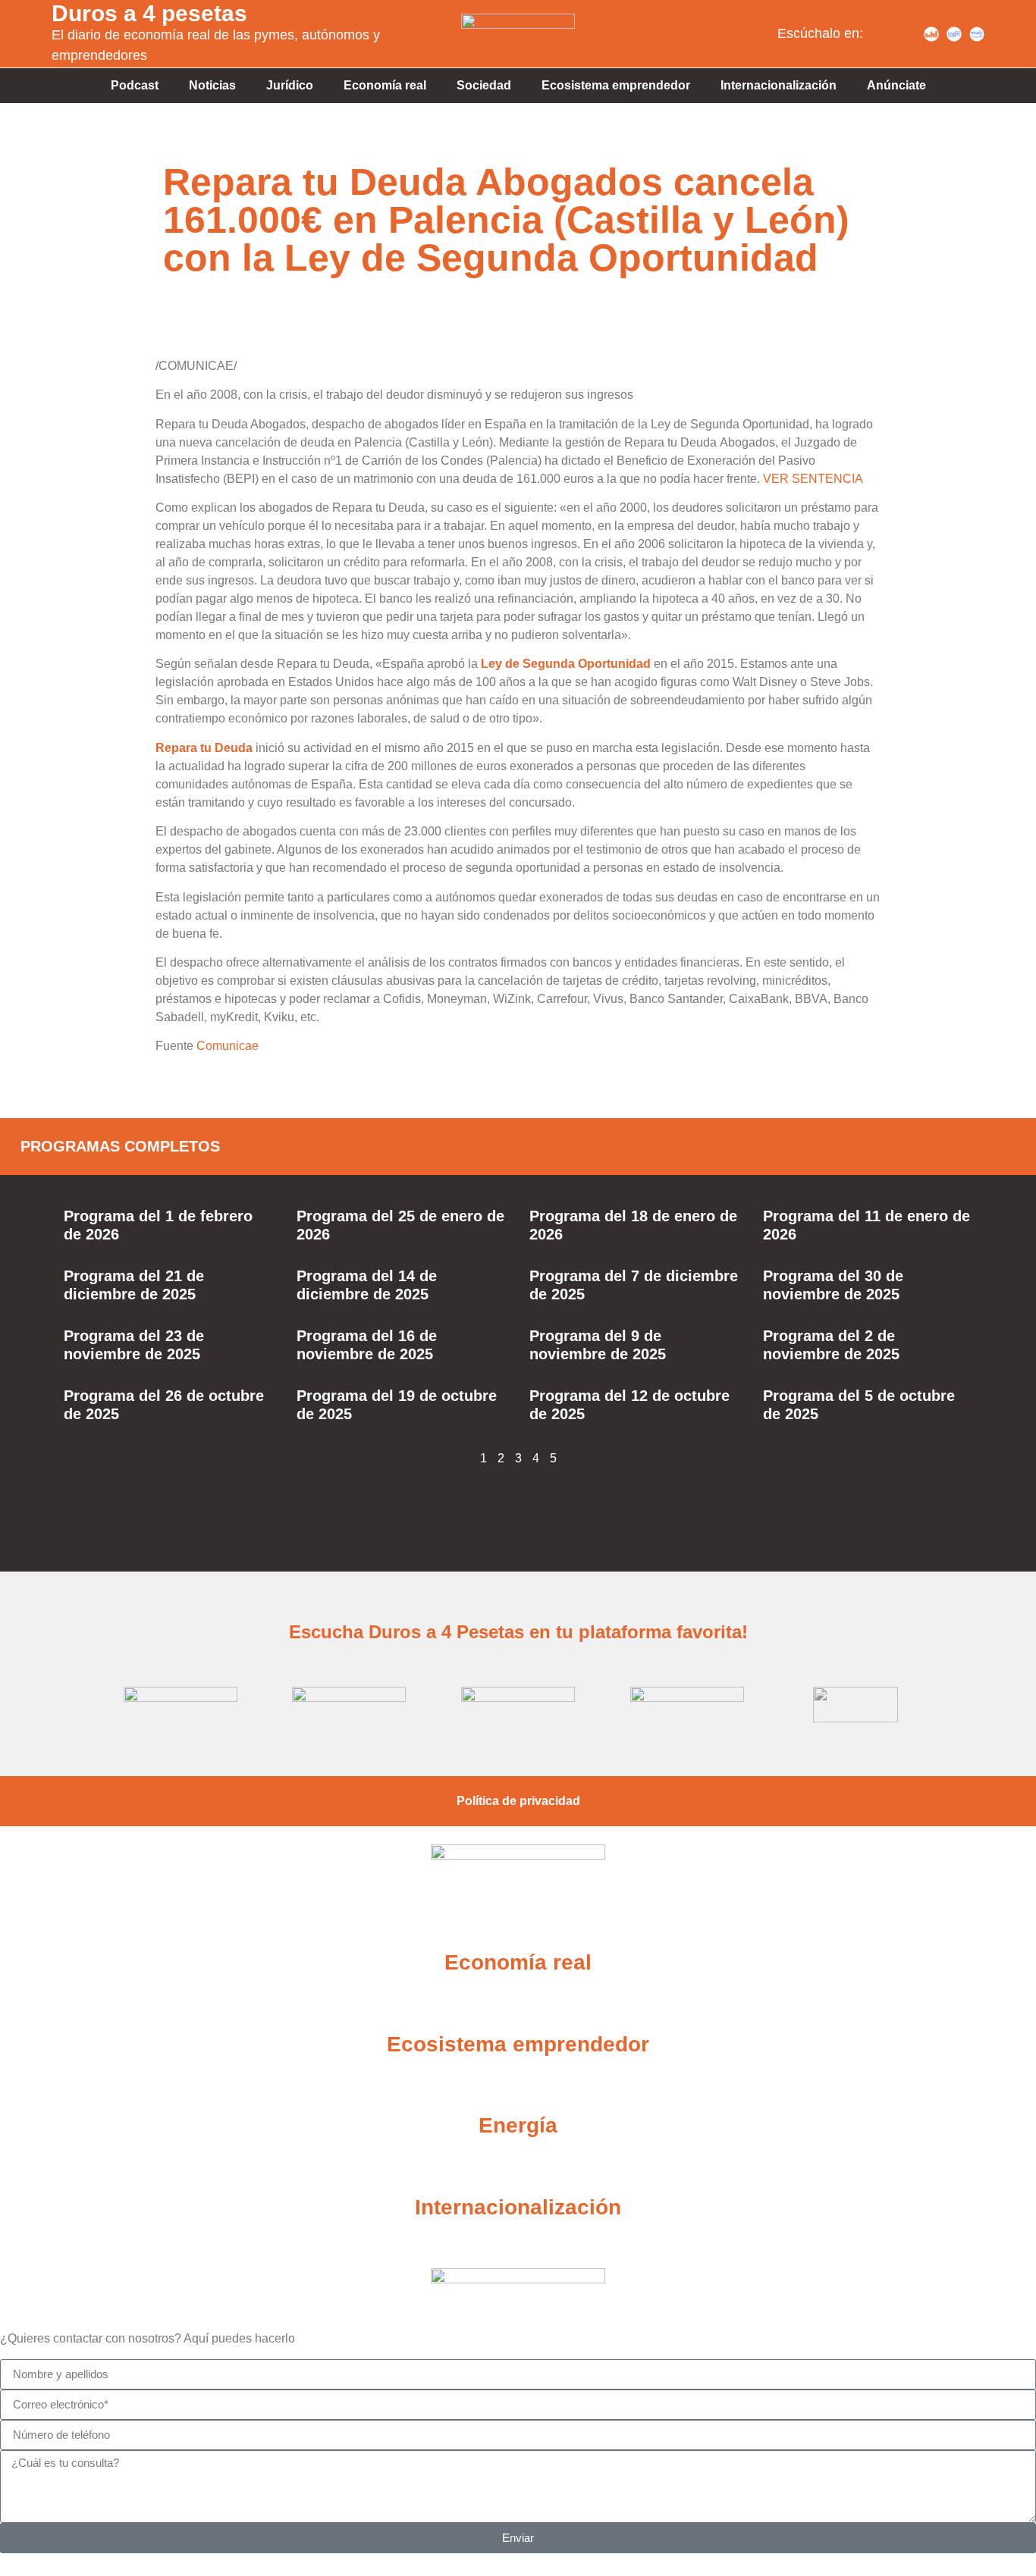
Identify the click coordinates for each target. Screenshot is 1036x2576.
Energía (518, 2125)
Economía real (385, 85)
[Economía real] (518, 1925)
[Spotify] (886, 34)
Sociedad (484, 85)
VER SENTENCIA (813, 479)
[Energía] (518, 2088)
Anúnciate (896, 85)
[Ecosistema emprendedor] (518, 2007)
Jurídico (290, 85)
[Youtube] (909, 34)
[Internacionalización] (518, 2170)
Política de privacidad (518, 1801)
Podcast (135, 85)
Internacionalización (779, 85)
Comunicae (228, 1046)
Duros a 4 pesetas (149, 13)
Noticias (212, 85)
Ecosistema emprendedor (616, 85)
